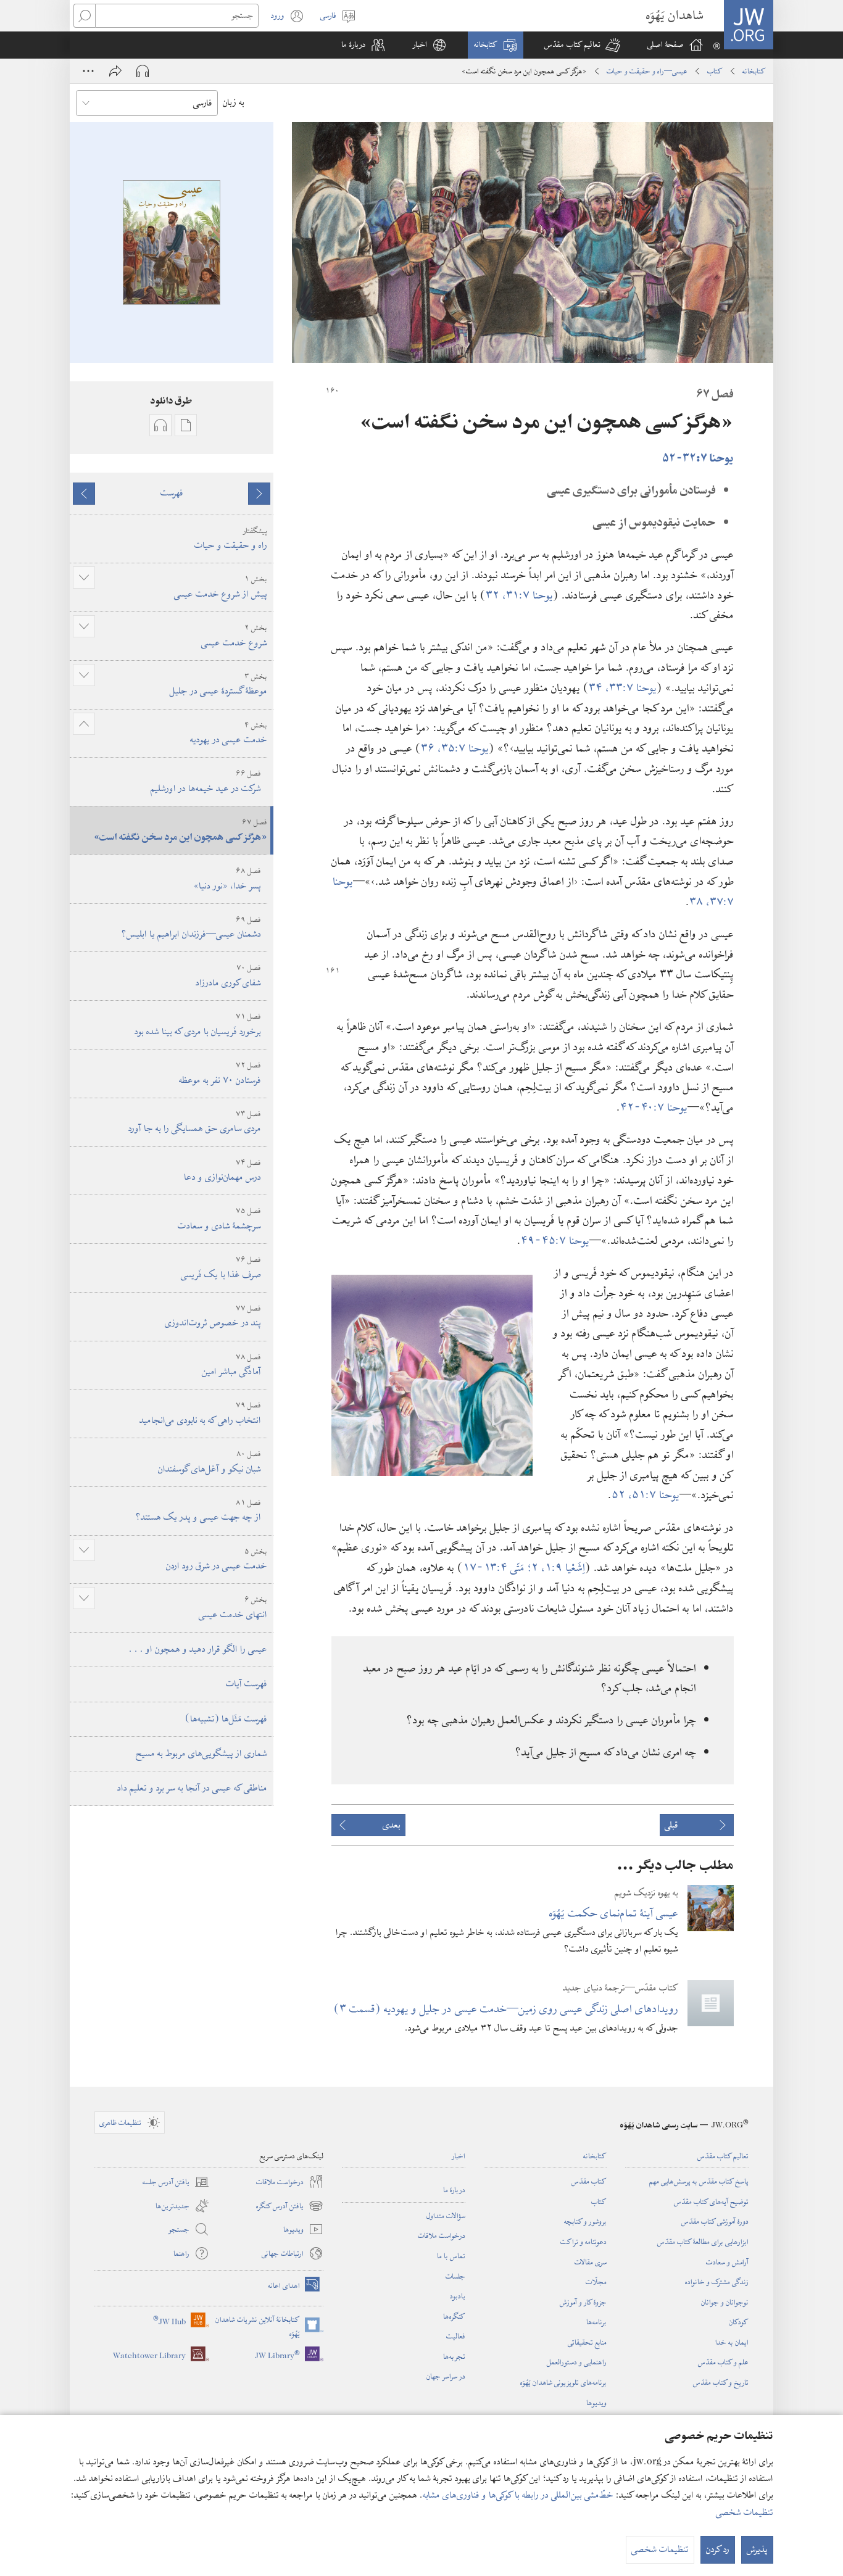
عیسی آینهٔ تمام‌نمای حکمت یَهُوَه (614, 1913)
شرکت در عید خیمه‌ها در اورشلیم (206, 781)
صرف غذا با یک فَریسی (221, 1268)
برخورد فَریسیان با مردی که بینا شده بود (198, 1025)
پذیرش (757, 2549)
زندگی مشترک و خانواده (717, 2282)
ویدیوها (596, 2403)
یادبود (458, 2296)
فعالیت (456, 2336)
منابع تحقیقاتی (587, 2342)
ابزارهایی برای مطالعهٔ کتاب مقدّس (703, 2242)
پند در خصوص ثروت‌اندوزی (213, 1316)
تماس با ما (451, 2256)
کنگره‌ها (454, 2316)
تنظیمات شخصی (745, 2512)
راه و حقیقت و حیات (231, 539)
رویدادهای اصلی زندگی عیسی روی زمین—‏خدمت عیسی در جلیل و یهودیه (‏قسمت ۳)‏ (506, 2009)
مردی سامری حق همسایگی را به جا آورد (195, 1122)
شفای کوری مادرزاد (228, 976)
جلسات (455, 2276)
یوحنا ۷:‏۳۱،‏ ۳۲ (519, 595)
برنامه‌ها (596, 2322)
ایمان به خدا (732, 2342)
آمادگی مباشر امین (231, 1365)
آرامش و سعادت (727, 2262)
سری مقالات (591, 2262)
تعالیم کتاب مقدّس (723, 2156)
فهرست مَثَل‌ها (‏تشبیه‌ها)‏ (226, 1719)
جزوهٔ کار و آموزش (583, 2302)
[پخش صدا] (143, 71)
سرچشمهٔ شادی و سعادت (219, 1219)
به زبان (234, 102)
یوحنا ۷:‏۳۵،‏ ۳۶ (455, 748)
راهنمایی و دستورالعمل (577, 2362)
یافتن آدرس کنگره (290, 2206)
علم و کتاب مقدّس (723, 2362)
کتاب (715, 71)
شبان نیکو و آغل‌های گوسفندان (210, 1462)
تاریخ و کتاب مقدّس (721, 2382)
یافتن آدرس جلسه (176, 2182)
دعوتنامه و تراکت (583, 2242)
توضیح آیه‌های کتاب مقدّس (711, 2201)
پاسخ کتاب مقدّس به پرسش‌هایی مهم (699, 2181)
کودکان (739, 2322)
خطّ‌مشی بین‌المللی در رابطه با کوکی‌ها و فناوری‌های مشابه (518, 2495)
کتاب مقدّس (589, 2181)
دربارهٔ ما (454, 2190)
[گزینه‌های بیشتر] (88, 71)
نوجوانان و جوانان (725, 2302)
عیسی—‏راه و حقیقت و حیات (647, 71)
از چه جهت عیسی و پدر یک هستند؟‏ (198, 1511)
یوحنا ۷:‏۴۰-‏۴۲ (654, 1107)
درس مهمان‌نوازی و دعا (222, 1171)
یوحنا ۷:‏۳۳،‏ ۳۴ (623, 688)
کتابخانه (754, 71)
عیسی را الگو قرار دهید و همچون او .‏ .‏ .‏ (198, 1649)
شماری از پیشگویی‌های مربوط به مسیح (201, 1754)
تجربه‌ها (454, 2356)
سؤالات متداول (446, 2216)
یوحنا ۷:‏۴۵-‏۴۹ (555, 1240)
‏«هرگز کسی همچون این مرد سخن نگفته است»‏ (181, 830)
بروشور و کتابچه (585, 2221)
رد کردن (718, 2549)
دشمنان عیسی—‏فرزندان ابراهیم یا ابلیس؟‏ (191, 928)
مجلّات (596, 2282)
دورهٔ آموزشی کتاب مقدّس (715, 2221)
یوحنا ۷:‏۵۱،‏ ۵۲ (646, 1495)
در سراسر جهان (446, 2376)
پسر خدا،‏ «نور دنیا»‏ (227, 879)
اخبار (459, 2156)
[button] (582, 45)
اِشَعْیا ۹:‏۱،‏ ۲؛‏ (556, 1568)
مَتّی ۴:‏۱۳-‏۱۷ (495, 1568)
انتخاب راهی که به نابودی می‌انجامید (200, 1413)
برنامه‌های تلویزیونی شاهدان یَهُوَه (563, 2382)
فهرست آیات (247, 1684)
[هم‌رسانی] (115, 71)
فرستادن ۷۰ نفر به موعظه (220, 1073)
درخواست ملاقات (442, 2235)
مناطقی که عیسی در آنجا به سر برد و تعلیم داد (192, 1788)
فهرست (172, 493)
